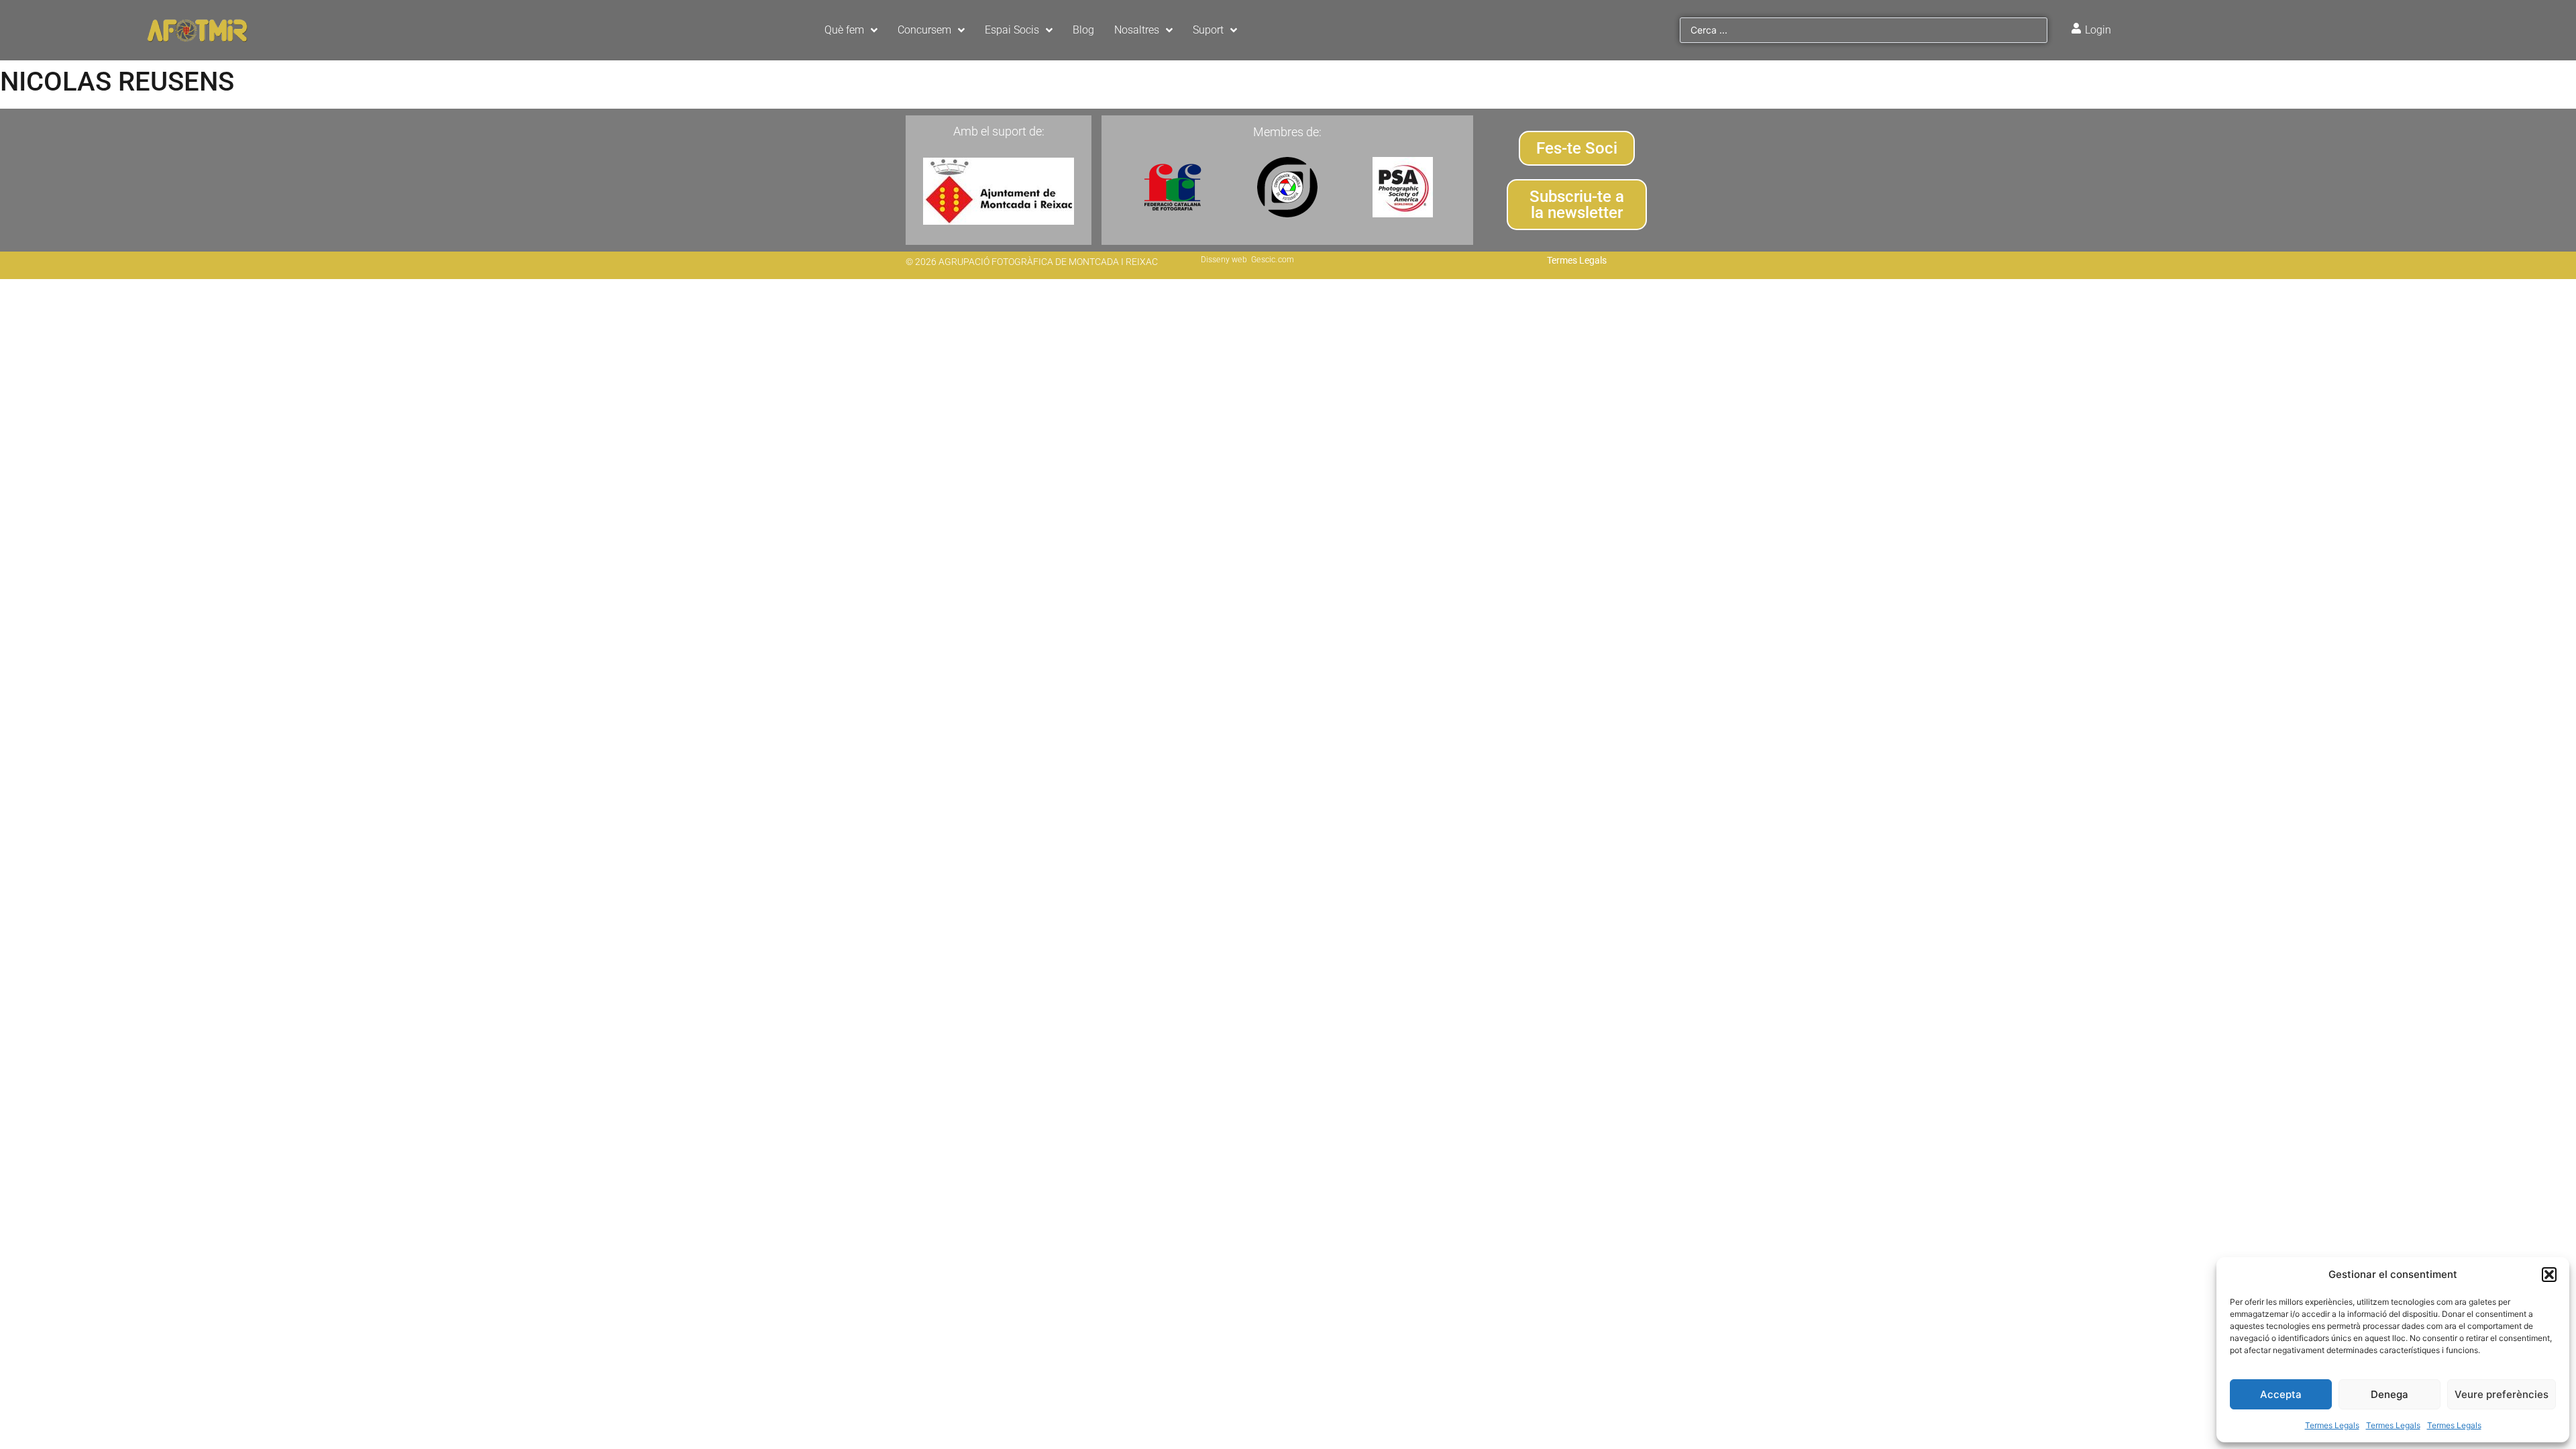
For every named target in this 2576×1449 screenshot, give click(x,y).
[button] (2549, 1275)
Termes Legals (2332, 1425)
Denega (2390, 1394)
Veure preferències (2502, 1394)
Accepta (2281, 1394)
